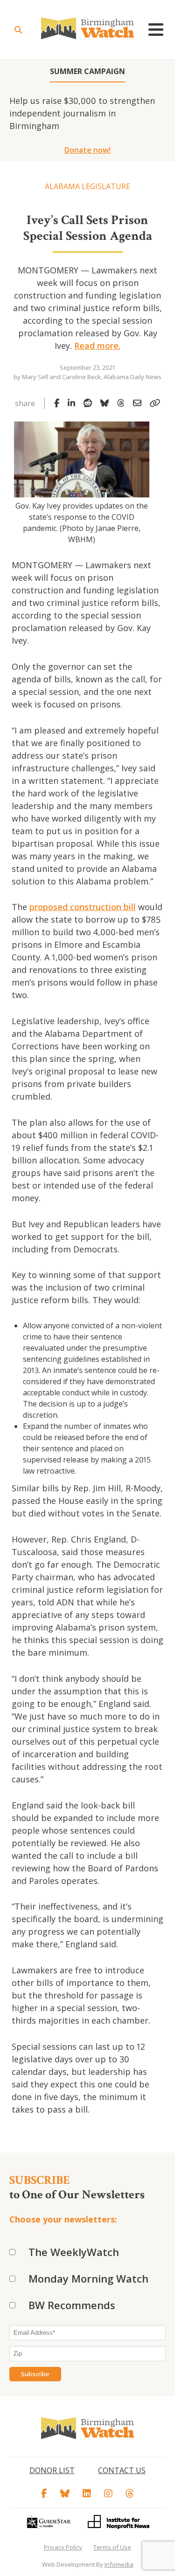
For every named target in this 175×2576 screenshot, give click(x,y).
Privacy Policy (63, 2547)
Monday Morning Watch (88, 2278)
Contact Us (122, 2470)
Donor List (52, 2470)
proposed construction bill (83, 907)
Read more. (97, 346)
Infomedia (119, 2564)
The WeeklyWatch (74, 2252)
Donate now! (87, 150)
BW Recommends (72, 2305)
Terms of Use (112, 2547)
